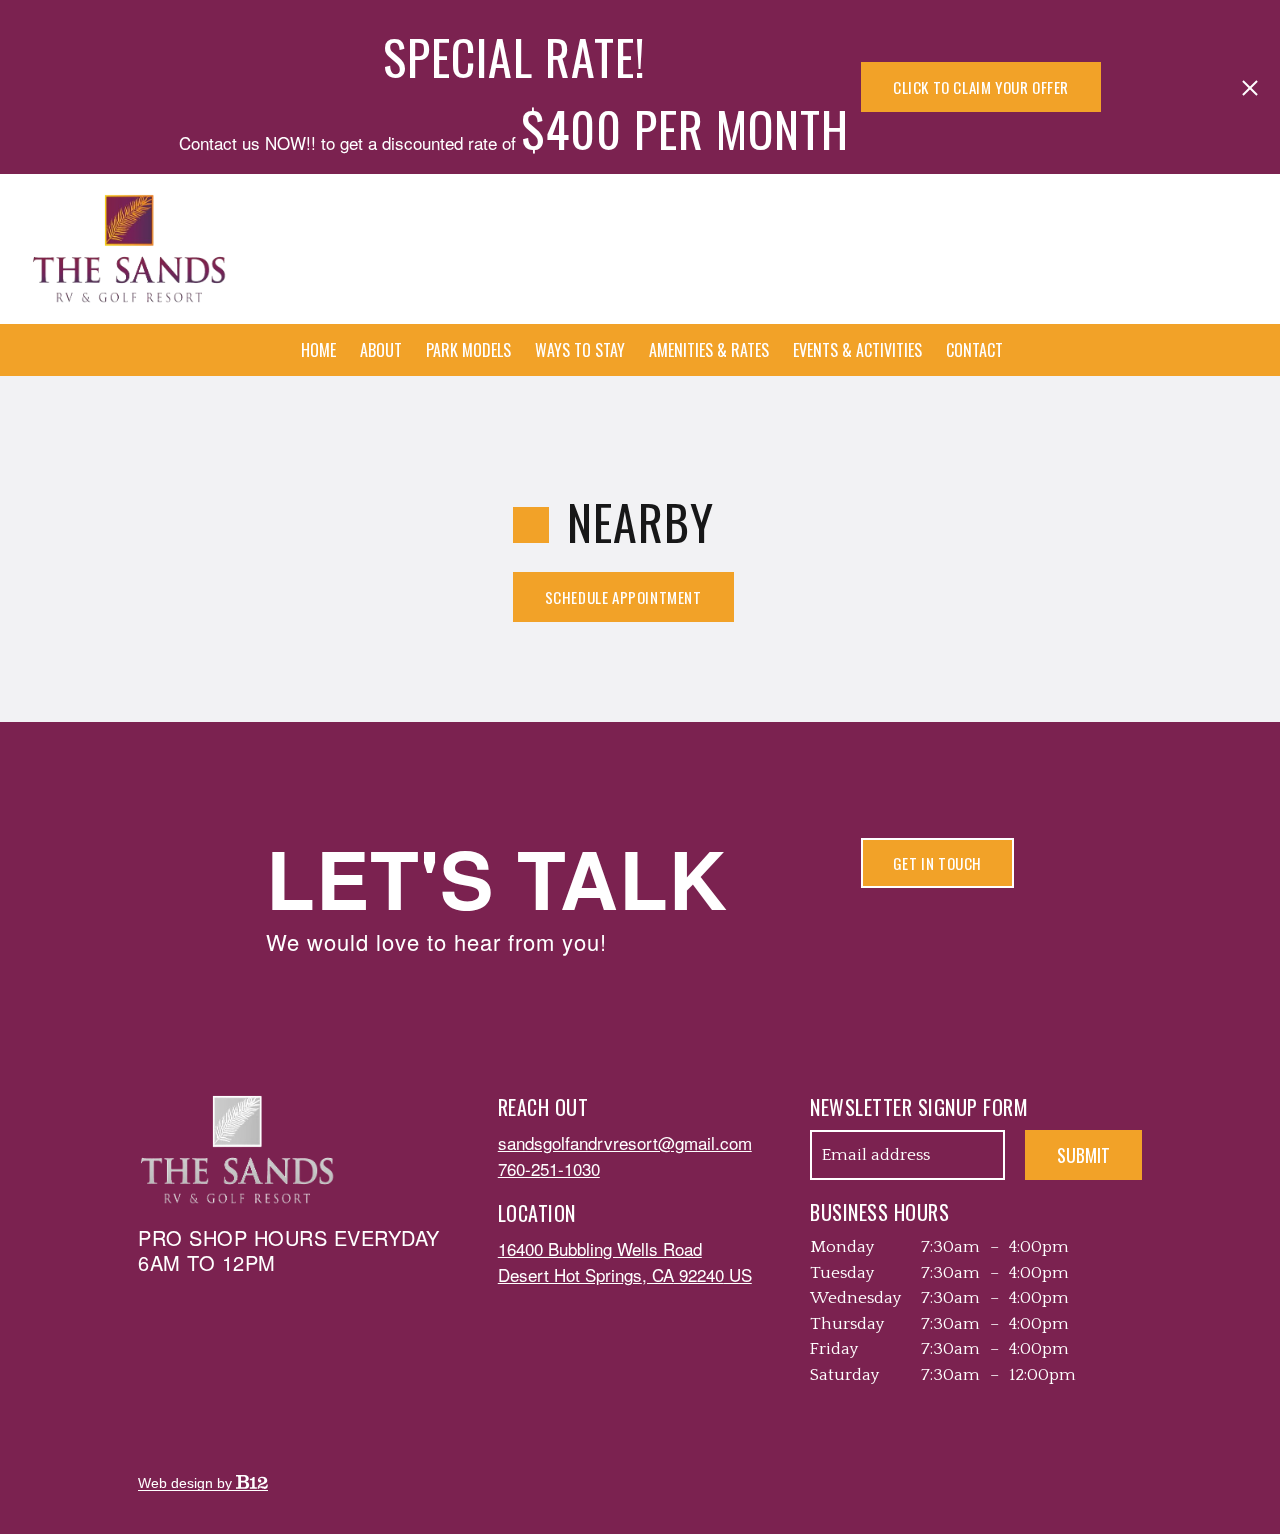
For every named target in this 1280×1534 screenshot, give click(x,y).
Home (318, 350)
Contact (974, 350)
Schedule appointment (623, 597)
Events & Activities (857, 350)
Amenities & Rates (709, 350)
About (381, 350)
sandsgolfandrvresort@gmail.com (625, 1142)
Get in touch (937, 863)
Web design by (187, 1483)
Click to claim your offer (981, 87)
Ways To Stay (580, 350)
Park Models (468, 350)
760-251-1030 (549, 1168)
